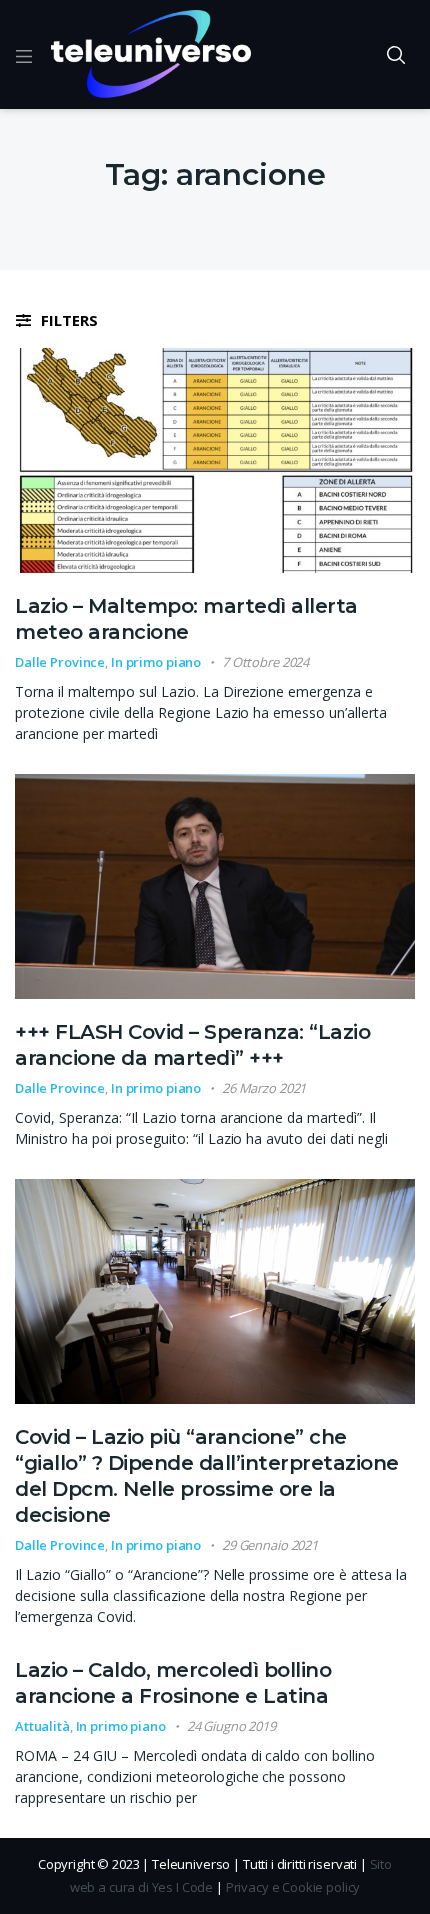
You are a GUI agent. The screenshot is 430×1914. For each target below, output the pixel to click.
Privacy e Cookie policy (293, 1887)
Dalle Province (60, 662)
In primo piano (156, 662)
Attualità (42, 1726)
